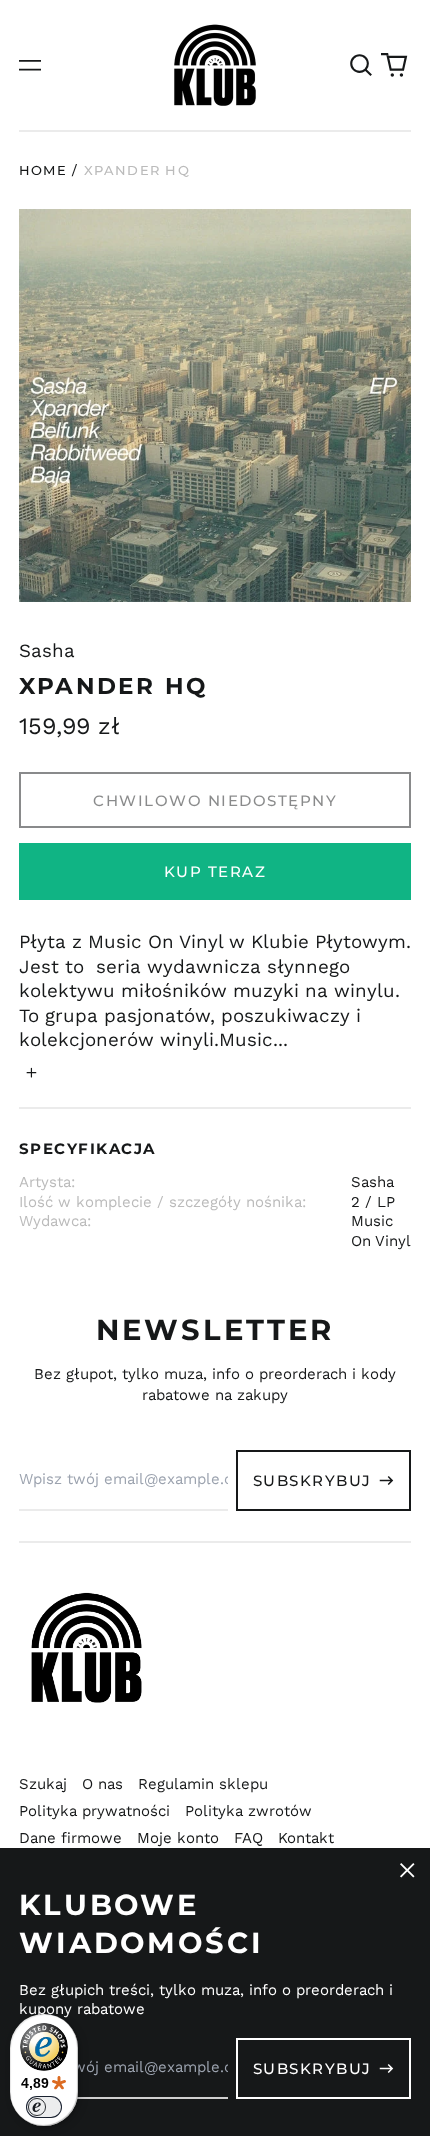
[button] (361, 65)
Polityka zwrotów (248, 1811)
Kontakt (306, 1838)
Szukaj (43, 1784)
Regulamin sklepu (203, 1784)
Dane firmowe (70, 1838)
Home (43, 170)
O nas (102, 1784)
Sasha (47, 651)
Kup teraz (215, 871)
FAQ (248, 1838)
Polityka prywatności (94, 1811)
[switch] (44, 2107)
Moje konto (178, 1838)
